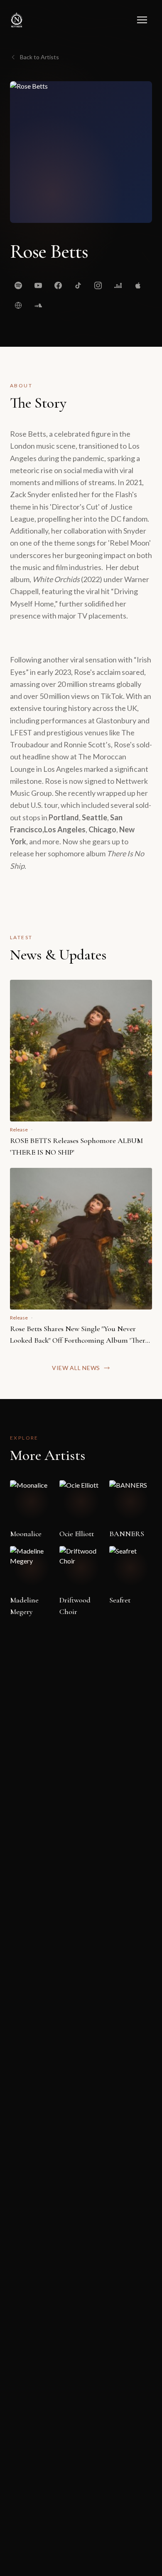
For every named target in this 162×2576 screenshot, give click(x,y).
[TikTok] (78, 285)
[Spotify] (18, 285)
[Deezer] (118, 285)
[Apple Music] (138, 285)
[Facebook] (58, 285)
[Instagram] (98, 285)
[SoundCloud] (38, 305)
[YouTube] (38, 285)
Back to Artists (39, 57)
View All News (76, 1368)
